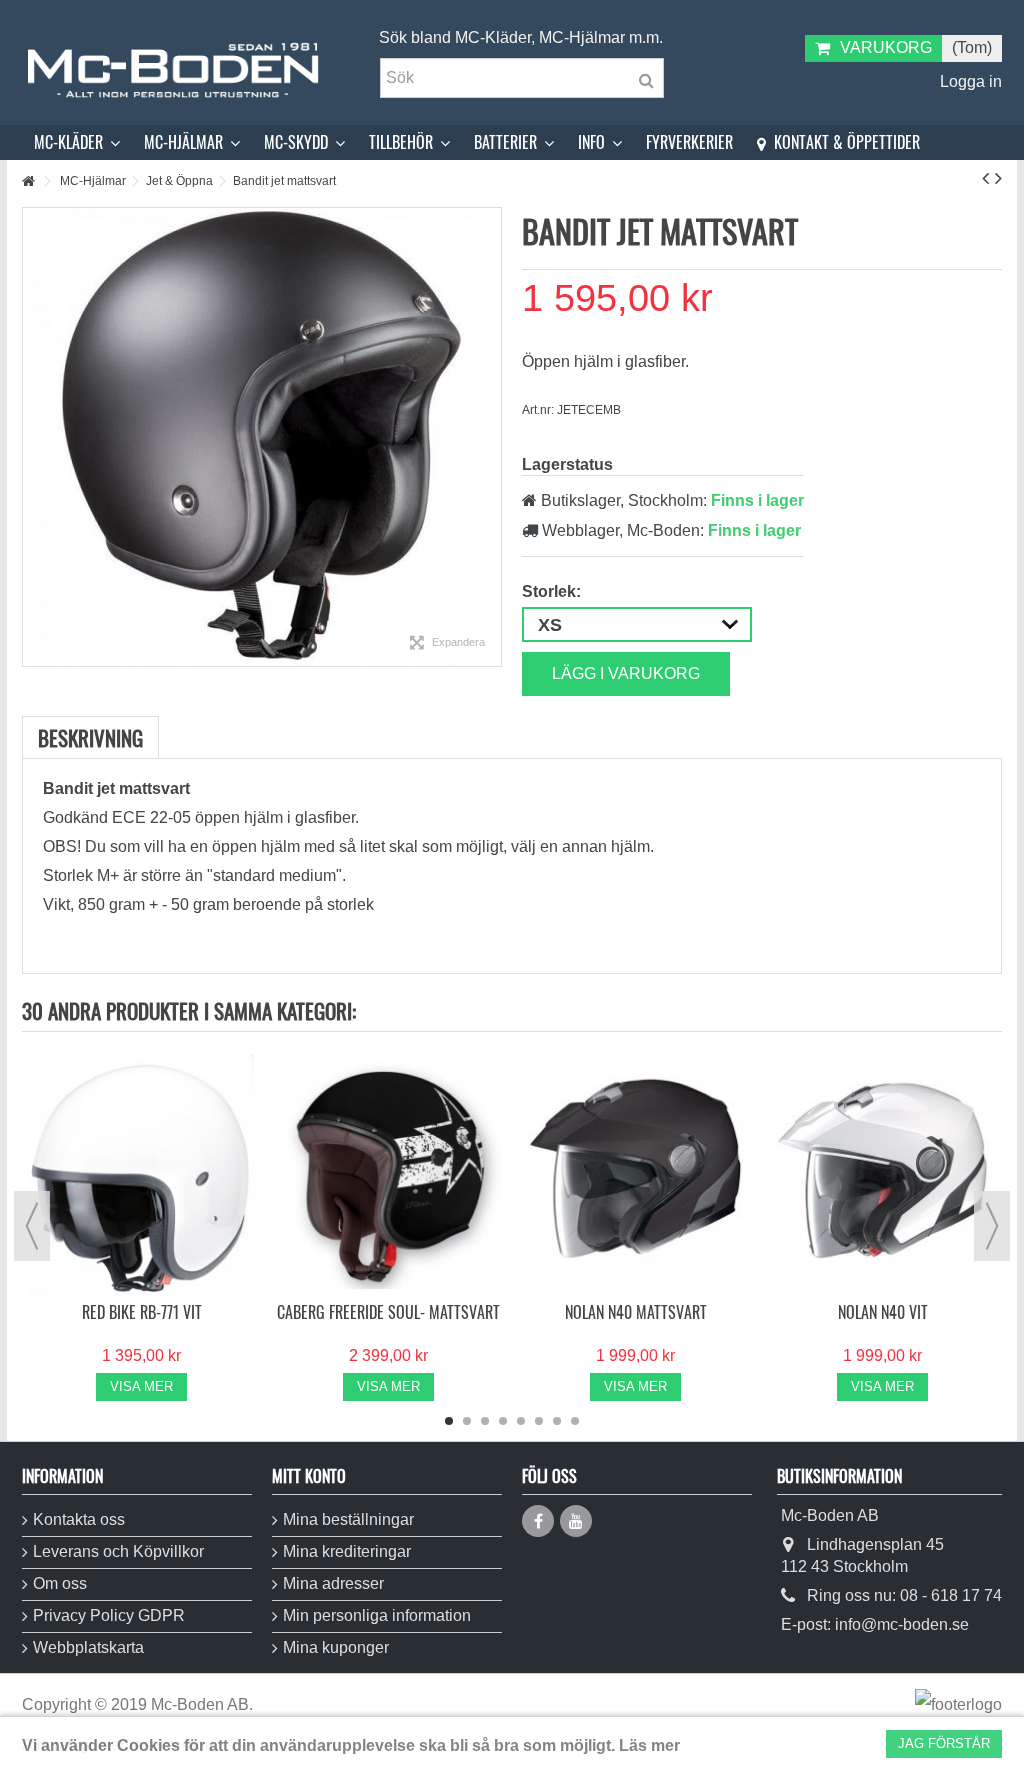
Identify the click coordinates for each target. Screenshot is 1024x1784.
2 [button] (467, 1421)
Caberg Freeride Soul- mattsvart (388, 1312)
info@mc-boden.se (902, 1624)
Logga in (969, 81)
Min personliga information (377, 1615)
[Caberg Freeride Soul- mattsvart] (388, 1174)
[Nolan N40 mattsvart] (635, 1174)
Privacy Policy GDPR (109, 1615)
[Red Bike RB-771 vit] (141, 1174)
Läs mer (649, 1745)
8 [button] (575, 1421)
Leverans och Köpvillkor (118, 1551)
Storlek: (553, 591)
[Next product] (998, 178)
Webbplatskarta (88, 1647)
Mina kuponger (336, 1647)
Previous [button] (32, 1226)
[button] (77, 142)
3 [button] (485, 1421)
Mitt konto (309, 1476)
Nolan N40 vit (883, 1312)
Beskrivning (90, 737)
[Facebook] (538, 1521)
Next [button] (992, 1226)
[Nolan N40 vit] (882, 1174)
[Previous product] (985, 178)
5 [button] (521, 1421)
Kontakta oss (79, 1519)
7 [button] (557, 1421)
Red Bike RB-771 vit (142, 1312)
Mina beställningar (348, 1519)
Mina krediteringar (347, 1551)
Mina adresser (333, 1583)
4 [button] (503, 1421)
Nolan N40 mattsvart (636, 1312)
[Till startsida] (28, 181)
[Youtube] (576, 1521)
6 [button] (539, 1421)
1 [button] (449, 1421)
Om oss (60, 1583)
